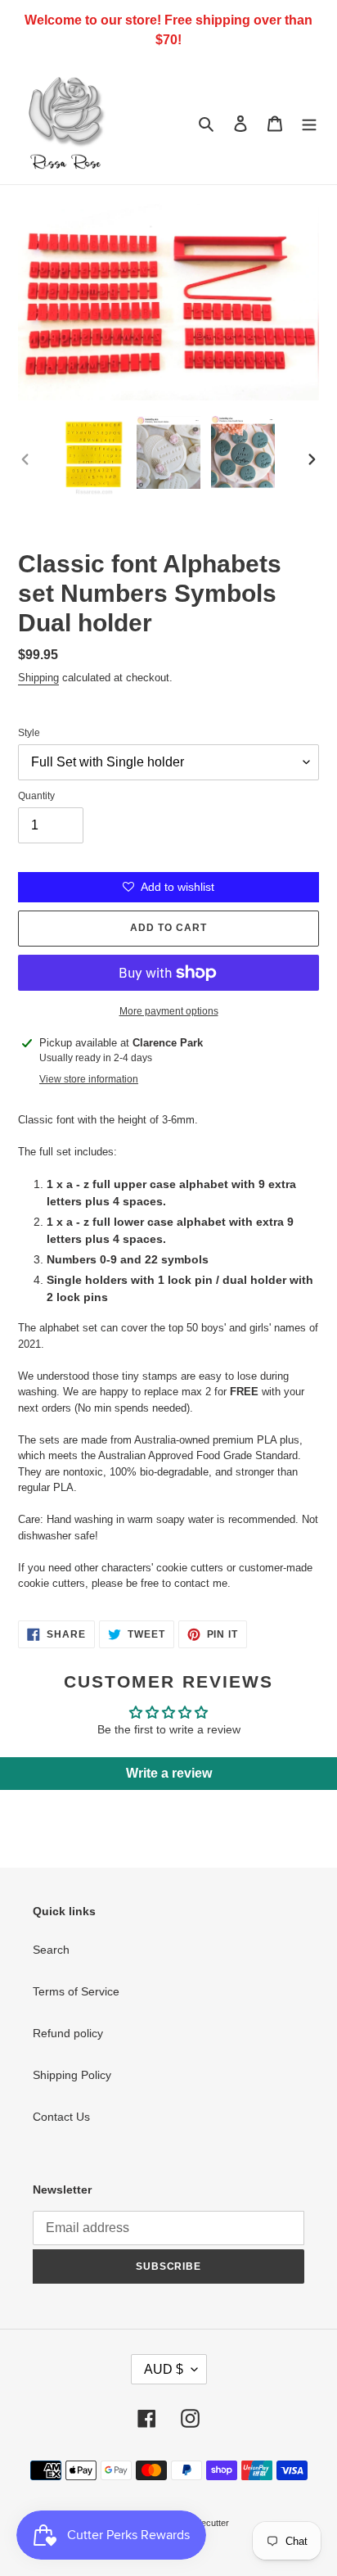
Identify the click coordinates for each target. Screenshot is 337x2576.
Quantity (36, 796)
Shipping (38, 678)
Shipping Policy (72, 2075)
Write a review (169, 1773)
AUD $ (164, 2369)
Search (51, 1950)
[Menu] (309, 122)
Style (29, 733)
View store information (89, 1079)
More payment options (169, 1011)
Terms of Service (76, 1991)
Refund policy (68, 2033)
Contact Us (61, 2117)
